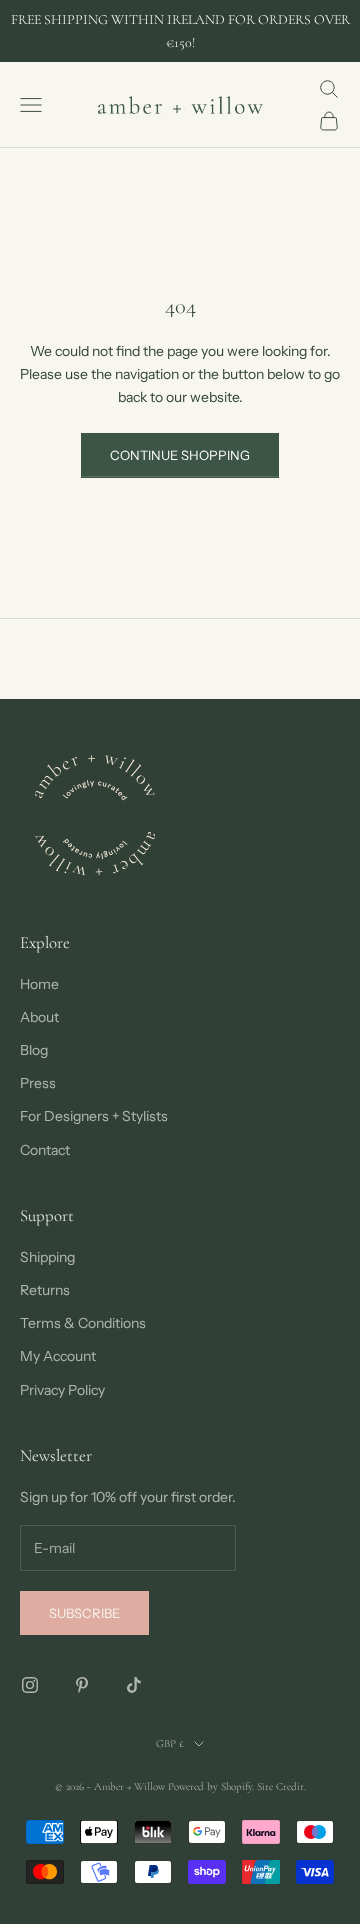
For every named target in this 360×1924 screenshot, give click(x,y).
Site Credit (280, 1786)
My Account (58, 1356)
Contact (45, 1150)
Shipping (47, 1257)
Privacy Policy (62, 1390)
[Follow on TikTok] (134, 1685)
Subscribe (84, 1613)
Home (39, 984)
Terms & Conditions (83, 1323)
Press (38, 1083)
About (39, 1017)
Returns (45, 1290)
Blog (34, 1050)
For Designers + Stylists (94, 1116)
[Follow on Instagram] (30, 1685)
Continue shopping (180, 455)
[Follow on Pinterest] (82, 1685)
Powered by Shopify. (211, 1786)
